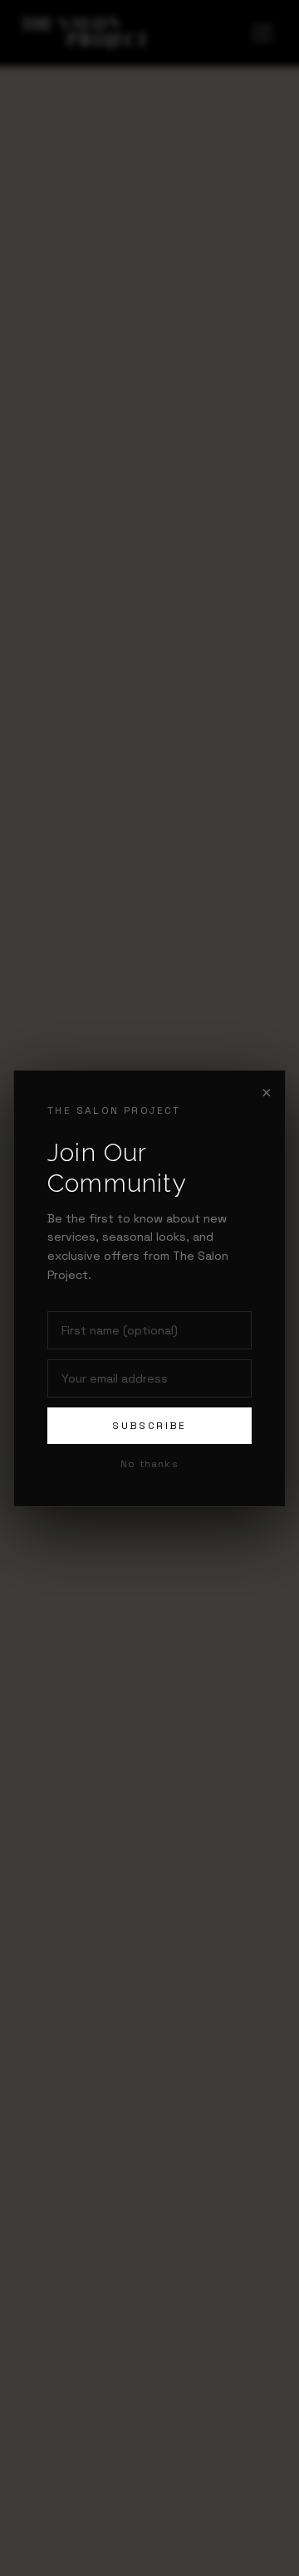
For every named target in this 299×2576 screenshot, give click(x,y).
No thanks (149, 1464)
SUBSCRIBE (149, 1426)
